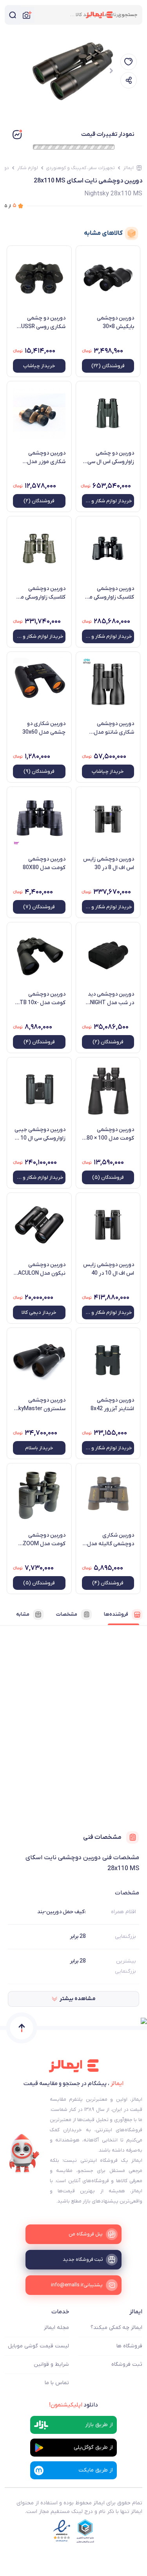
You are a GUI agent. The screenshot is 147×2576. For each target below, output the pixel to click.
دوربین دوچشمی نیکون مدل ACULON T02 (42, 1269)
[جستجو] (13, 15)
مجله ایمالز (56, 2328)
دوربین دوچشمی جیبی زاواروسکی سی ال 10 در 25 (40, 1134)
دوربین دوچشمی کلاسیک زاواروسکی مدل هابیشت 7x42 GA (40, 593)
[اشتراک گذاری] (129, 80)
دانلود (73, 2405)
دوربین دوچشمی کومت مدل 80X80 (44, 863)
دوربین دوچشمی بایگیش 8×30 (115, 322)
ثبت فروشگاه (127, 2364)
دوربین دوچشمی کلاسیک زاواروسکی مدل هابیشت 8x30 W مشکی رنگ (108, 593)
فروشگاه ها (129, 2346)
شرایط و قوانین (51, 2364)
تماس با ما (57, 2383)
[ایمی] (24, 2154)
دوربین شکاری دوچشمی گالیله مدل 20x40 (111, 1540)
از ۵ (11, 206)
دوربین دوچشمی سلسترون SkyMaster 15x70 (40, 1405)
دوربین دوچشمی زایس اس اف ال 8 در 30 (109, 863)
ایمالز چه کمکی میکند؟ (116, 2328)
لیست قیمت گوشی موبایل (38, 2346)
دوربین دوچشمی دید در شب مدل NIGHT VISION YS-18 (111, 999)
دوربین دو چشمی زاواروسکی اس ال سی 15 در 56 (111, 458)
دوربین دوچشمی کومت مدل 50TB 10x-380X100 (39, 999)
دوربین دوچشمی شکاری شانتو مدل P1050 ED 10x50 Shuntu (114, 728)
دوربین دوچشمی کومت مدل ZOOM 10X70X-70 (44, 1540)
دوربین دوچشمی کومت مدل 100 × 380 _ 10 (109, 1134)
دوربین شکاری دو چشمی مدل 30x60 (44, 728)
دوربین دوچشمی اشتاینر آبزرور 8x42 (112, 1404)
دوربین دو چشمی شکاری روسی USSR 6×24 (43, 323)
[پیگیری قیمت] (129, 62)
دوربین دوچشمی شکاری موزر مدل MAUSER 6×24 (46, 458)
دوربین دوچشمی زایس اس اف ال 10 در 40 (109, 1269)
